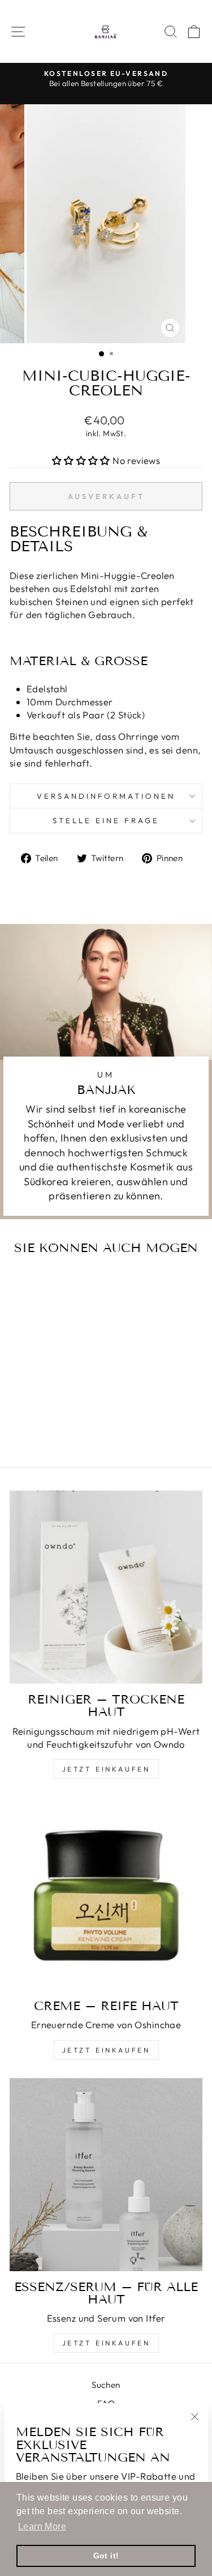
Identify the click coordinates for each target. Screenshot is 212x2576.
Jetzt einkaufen (106, 1769)
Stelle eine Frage (106, 820)
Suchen (106, 2385)
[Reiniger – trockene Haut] (106, 1587)
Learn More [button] (42, 2526)
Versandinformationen (106, 796)
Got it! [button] (106, 2556)
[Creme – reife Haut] (106, 1894)
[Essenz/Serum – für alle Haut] (106, 2175)
